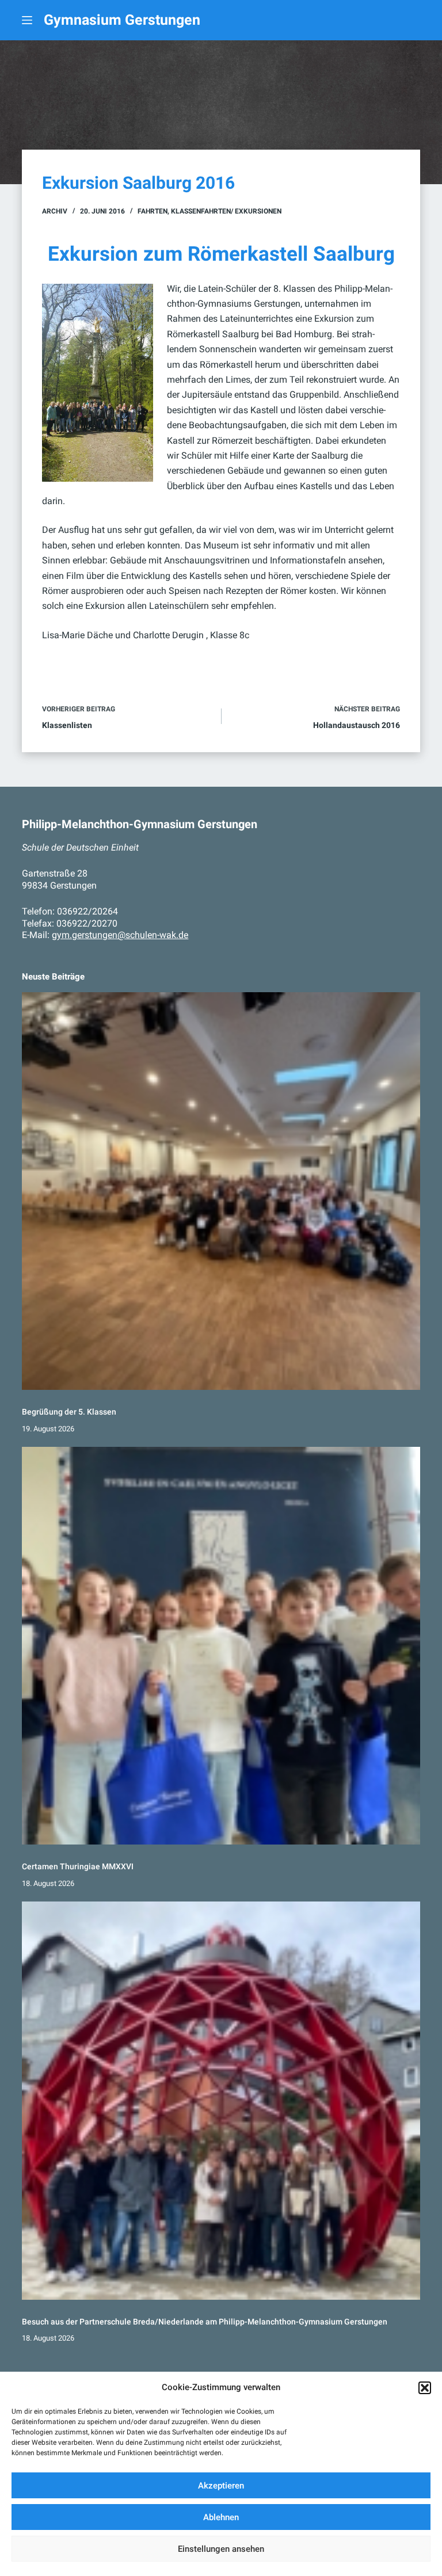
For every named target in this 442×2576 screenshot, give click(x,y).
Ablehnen (221, 2517)
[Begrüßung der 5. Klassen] (221, 1191)
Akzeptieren (221, 2486)
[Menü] (27, 20)
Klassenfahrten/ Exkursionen (226, 211)
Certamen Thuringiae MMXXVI (78, 1867)
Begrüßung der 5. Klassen (69, 1412)
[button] (425, 2388)
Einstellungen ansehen (221, 2549)
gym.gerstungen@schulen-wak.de (120, 935)
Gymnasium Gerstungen (122, 20)
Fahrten (153, 211)
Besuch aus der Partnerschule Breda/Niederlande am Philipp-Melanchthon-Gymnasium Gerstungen (205, 2322)
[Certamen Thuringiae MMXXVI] (221, 1646)
